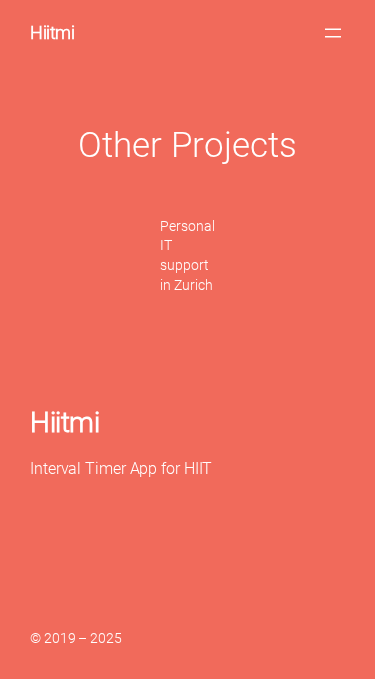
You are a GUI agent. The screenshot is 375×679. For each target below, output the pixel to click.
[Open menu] (333, 33)
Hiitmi (52, 32)
